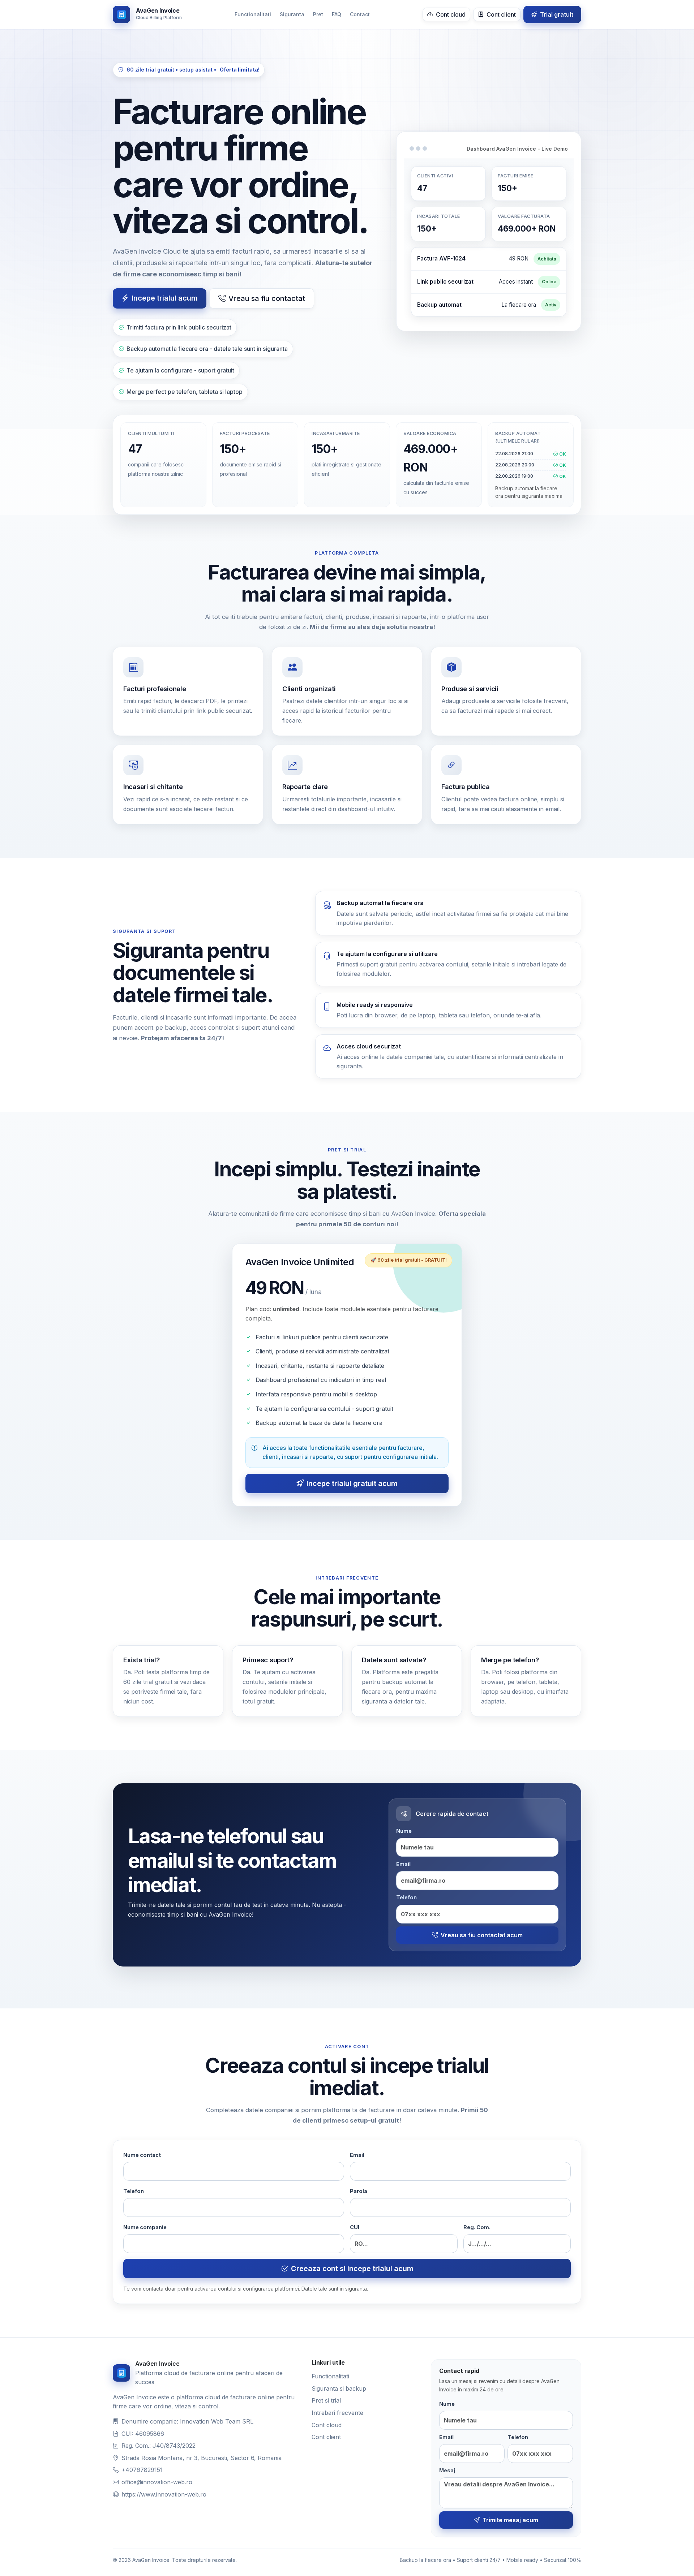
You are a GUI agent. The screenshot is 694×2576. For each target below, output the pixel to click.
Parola (359, 2191)
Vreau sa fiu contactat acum (482, 1935)
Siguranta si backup (339, 2388)
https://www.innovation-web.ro (164, 2494)
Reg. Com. (477, 2227)
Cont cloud (450, 14)
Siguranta (292, 14)
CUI (355, 2227)
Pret (318, 14)
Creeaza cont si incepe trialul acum (352, 2269)
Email (403, 1864)
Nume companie (145, 2227)
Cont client (500, 14)
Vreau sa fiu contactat (267, 298)
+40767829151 (142, 2470)
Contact (360, 14)
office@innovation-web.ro (157, 2482)
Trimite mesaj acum (510, 2520)
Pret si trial (326, 2400)
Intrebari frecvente (337, 2413)
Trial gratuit (556, 14)
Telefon (406, 1897)
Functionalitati (253, 14)
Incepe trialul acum (165, 298)
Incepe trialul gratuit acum (352, 1483)
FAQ (337, 14)
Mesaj (447, 2470)
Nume (404, 1831)
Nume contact (142, 2155)
